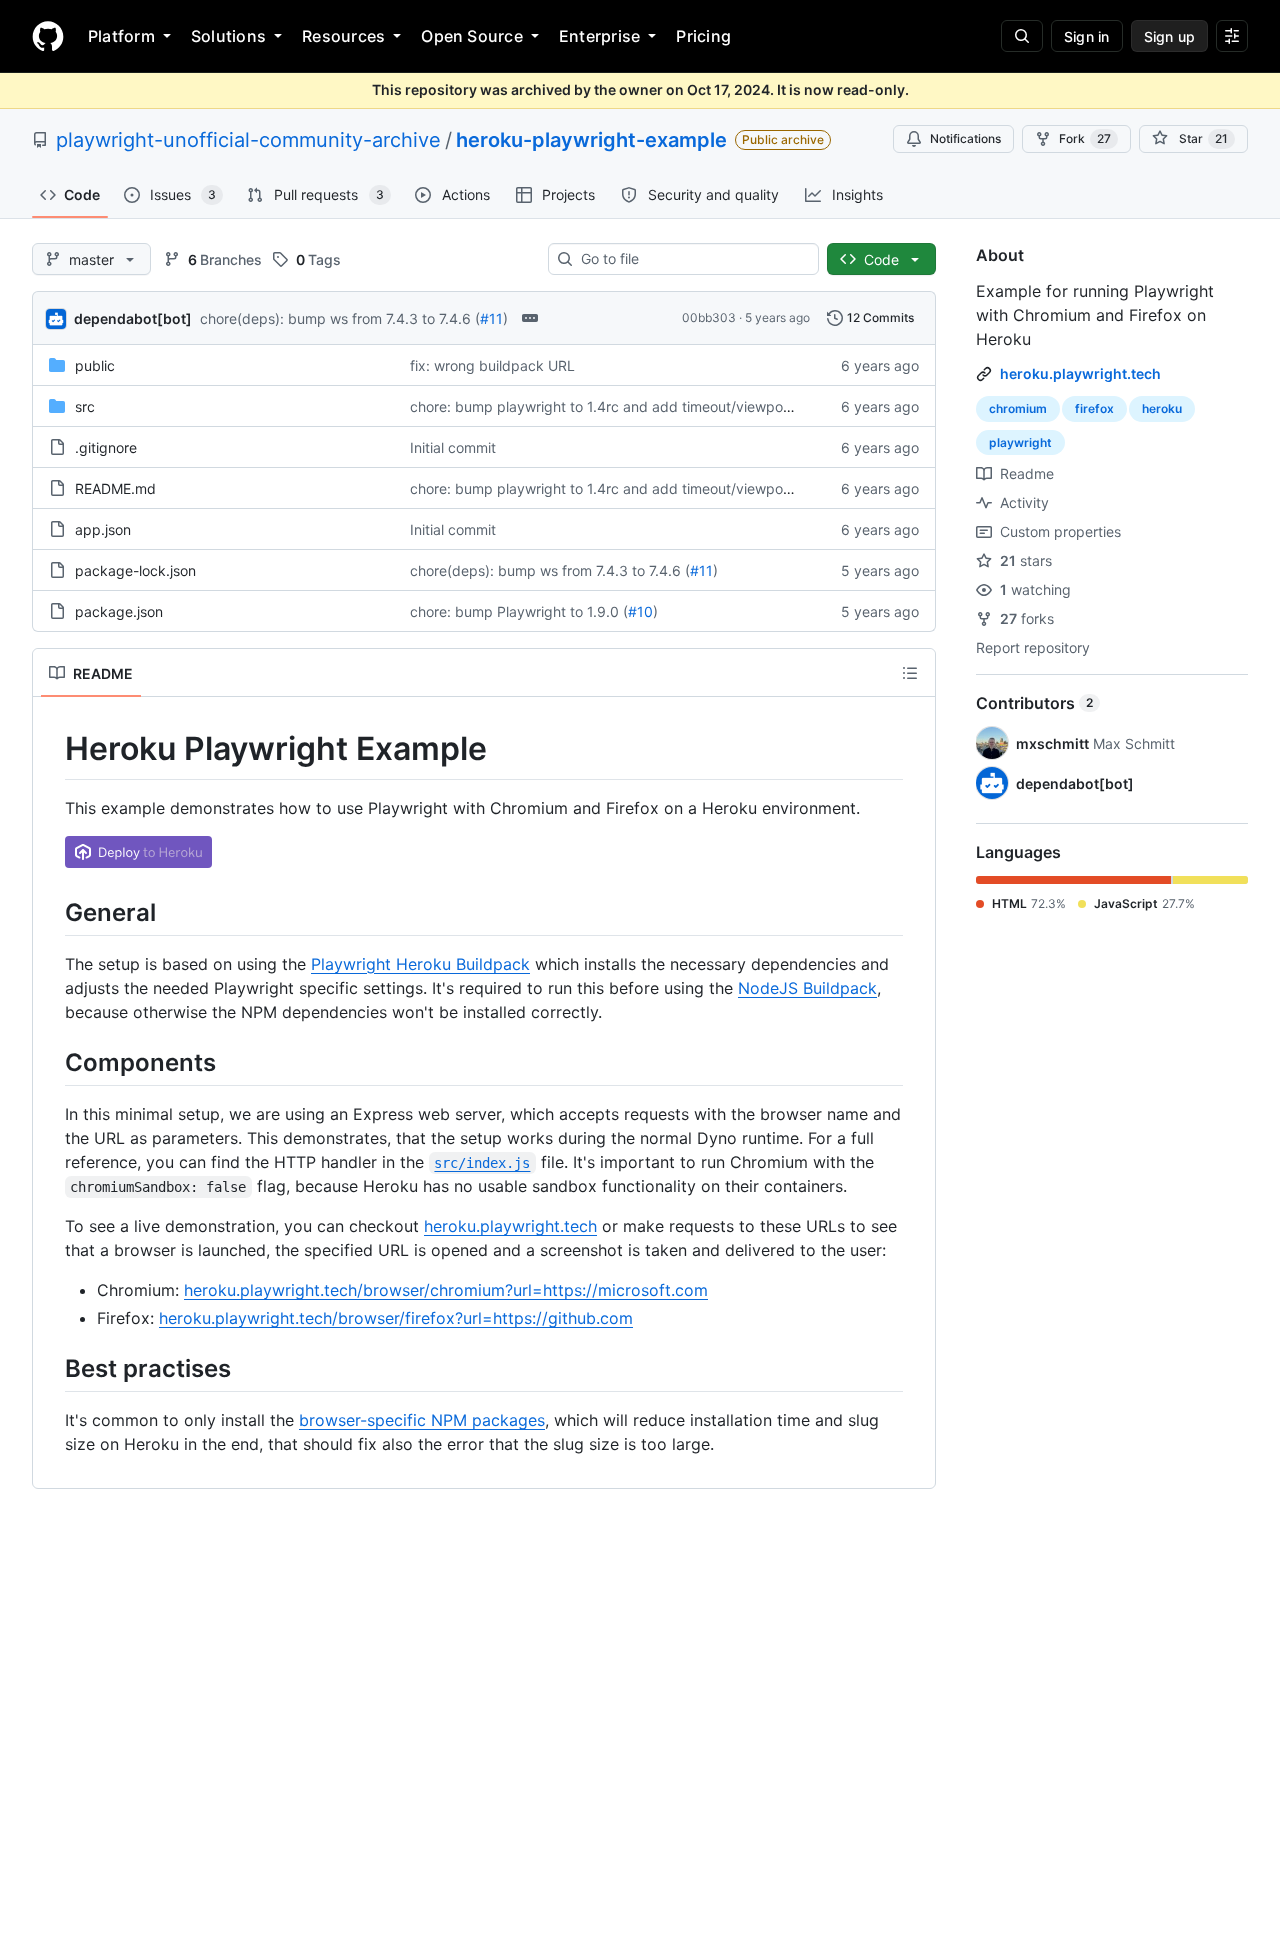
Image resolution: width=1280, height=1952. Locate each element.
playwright (1020, 442)
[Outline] (910, 673)
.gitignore (106, 447)
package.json (119, 611)
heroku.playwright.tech (510, 1226)
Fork (1085, 138)
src (85, 406)
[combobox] (691, 259)
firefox (1094, 408)
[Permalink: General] (51, 912)
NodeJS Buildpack (807, 988)
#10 (640, 611)
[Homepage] (48, 36)
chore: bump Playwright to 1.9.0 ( (519, 611)
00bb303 (709, 317)
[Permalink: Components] (51, 1062)
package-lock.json (135, 570)
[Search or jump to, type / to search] (1022, 36)
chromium (1018, 408)
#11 (491, 318)
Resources (343, 36)
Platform (121, 36)
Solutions (228, 36)
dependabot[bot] (133, 318)
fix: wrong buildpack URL (492, 365)
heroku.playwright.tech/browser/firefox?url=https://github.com (396, 1318)
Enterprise (599, 36)
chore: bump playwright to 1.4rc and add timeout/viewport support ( (633, 406)
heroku (1162, 408)
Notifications (965, 138)
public (95, 365)
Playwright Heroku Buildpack (420, 964)
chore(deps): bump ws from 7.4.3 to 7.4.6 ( (340, 318)
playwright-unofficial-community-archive (248, 140)
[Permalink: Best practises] (51, 1368)
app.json (103, 529)
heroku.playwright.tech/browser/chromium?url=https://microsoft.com (446, 1290)
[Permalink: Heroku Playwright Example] (51, 749)
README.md (115, 488)
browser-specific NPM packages (422, 1420)
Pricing (703, 36)
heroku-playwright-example (591, 140)
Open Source (472, 36)
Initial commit (453, 447)
